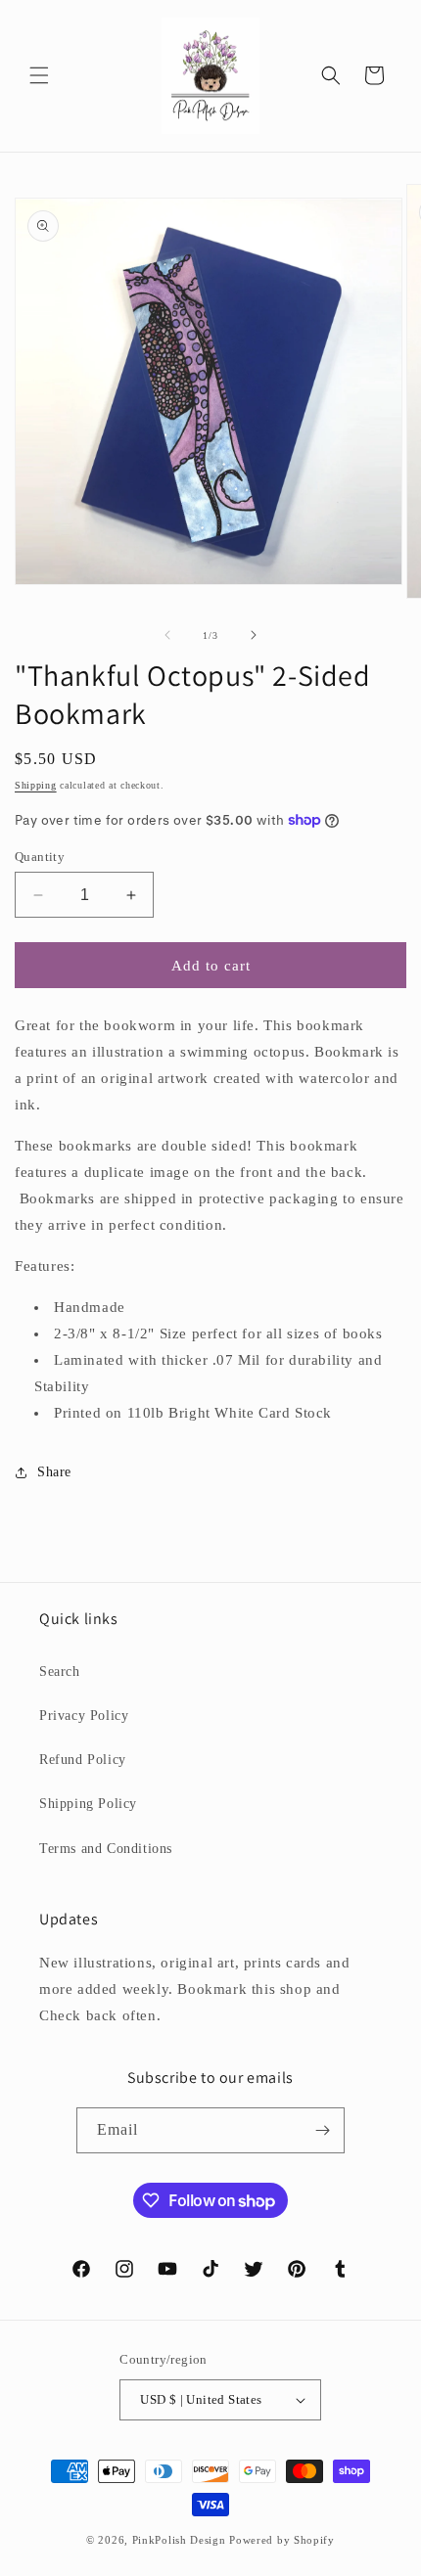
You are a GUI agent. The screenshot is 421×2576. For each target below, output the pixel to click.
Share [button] (54, 1472)
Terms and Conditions (106, 1849)
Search (60, 1672)
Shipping (36, 785)
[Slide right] (254, 635)
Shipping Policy (88, 1804)
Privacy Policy (84, 1716)
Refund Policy (83, 1760)
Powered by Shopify (282, 2540)
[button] (39, 75)
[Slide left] (167, 635)
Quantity (40, 857)
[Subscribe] (322, 2130)
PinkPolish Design (179, 2540)
